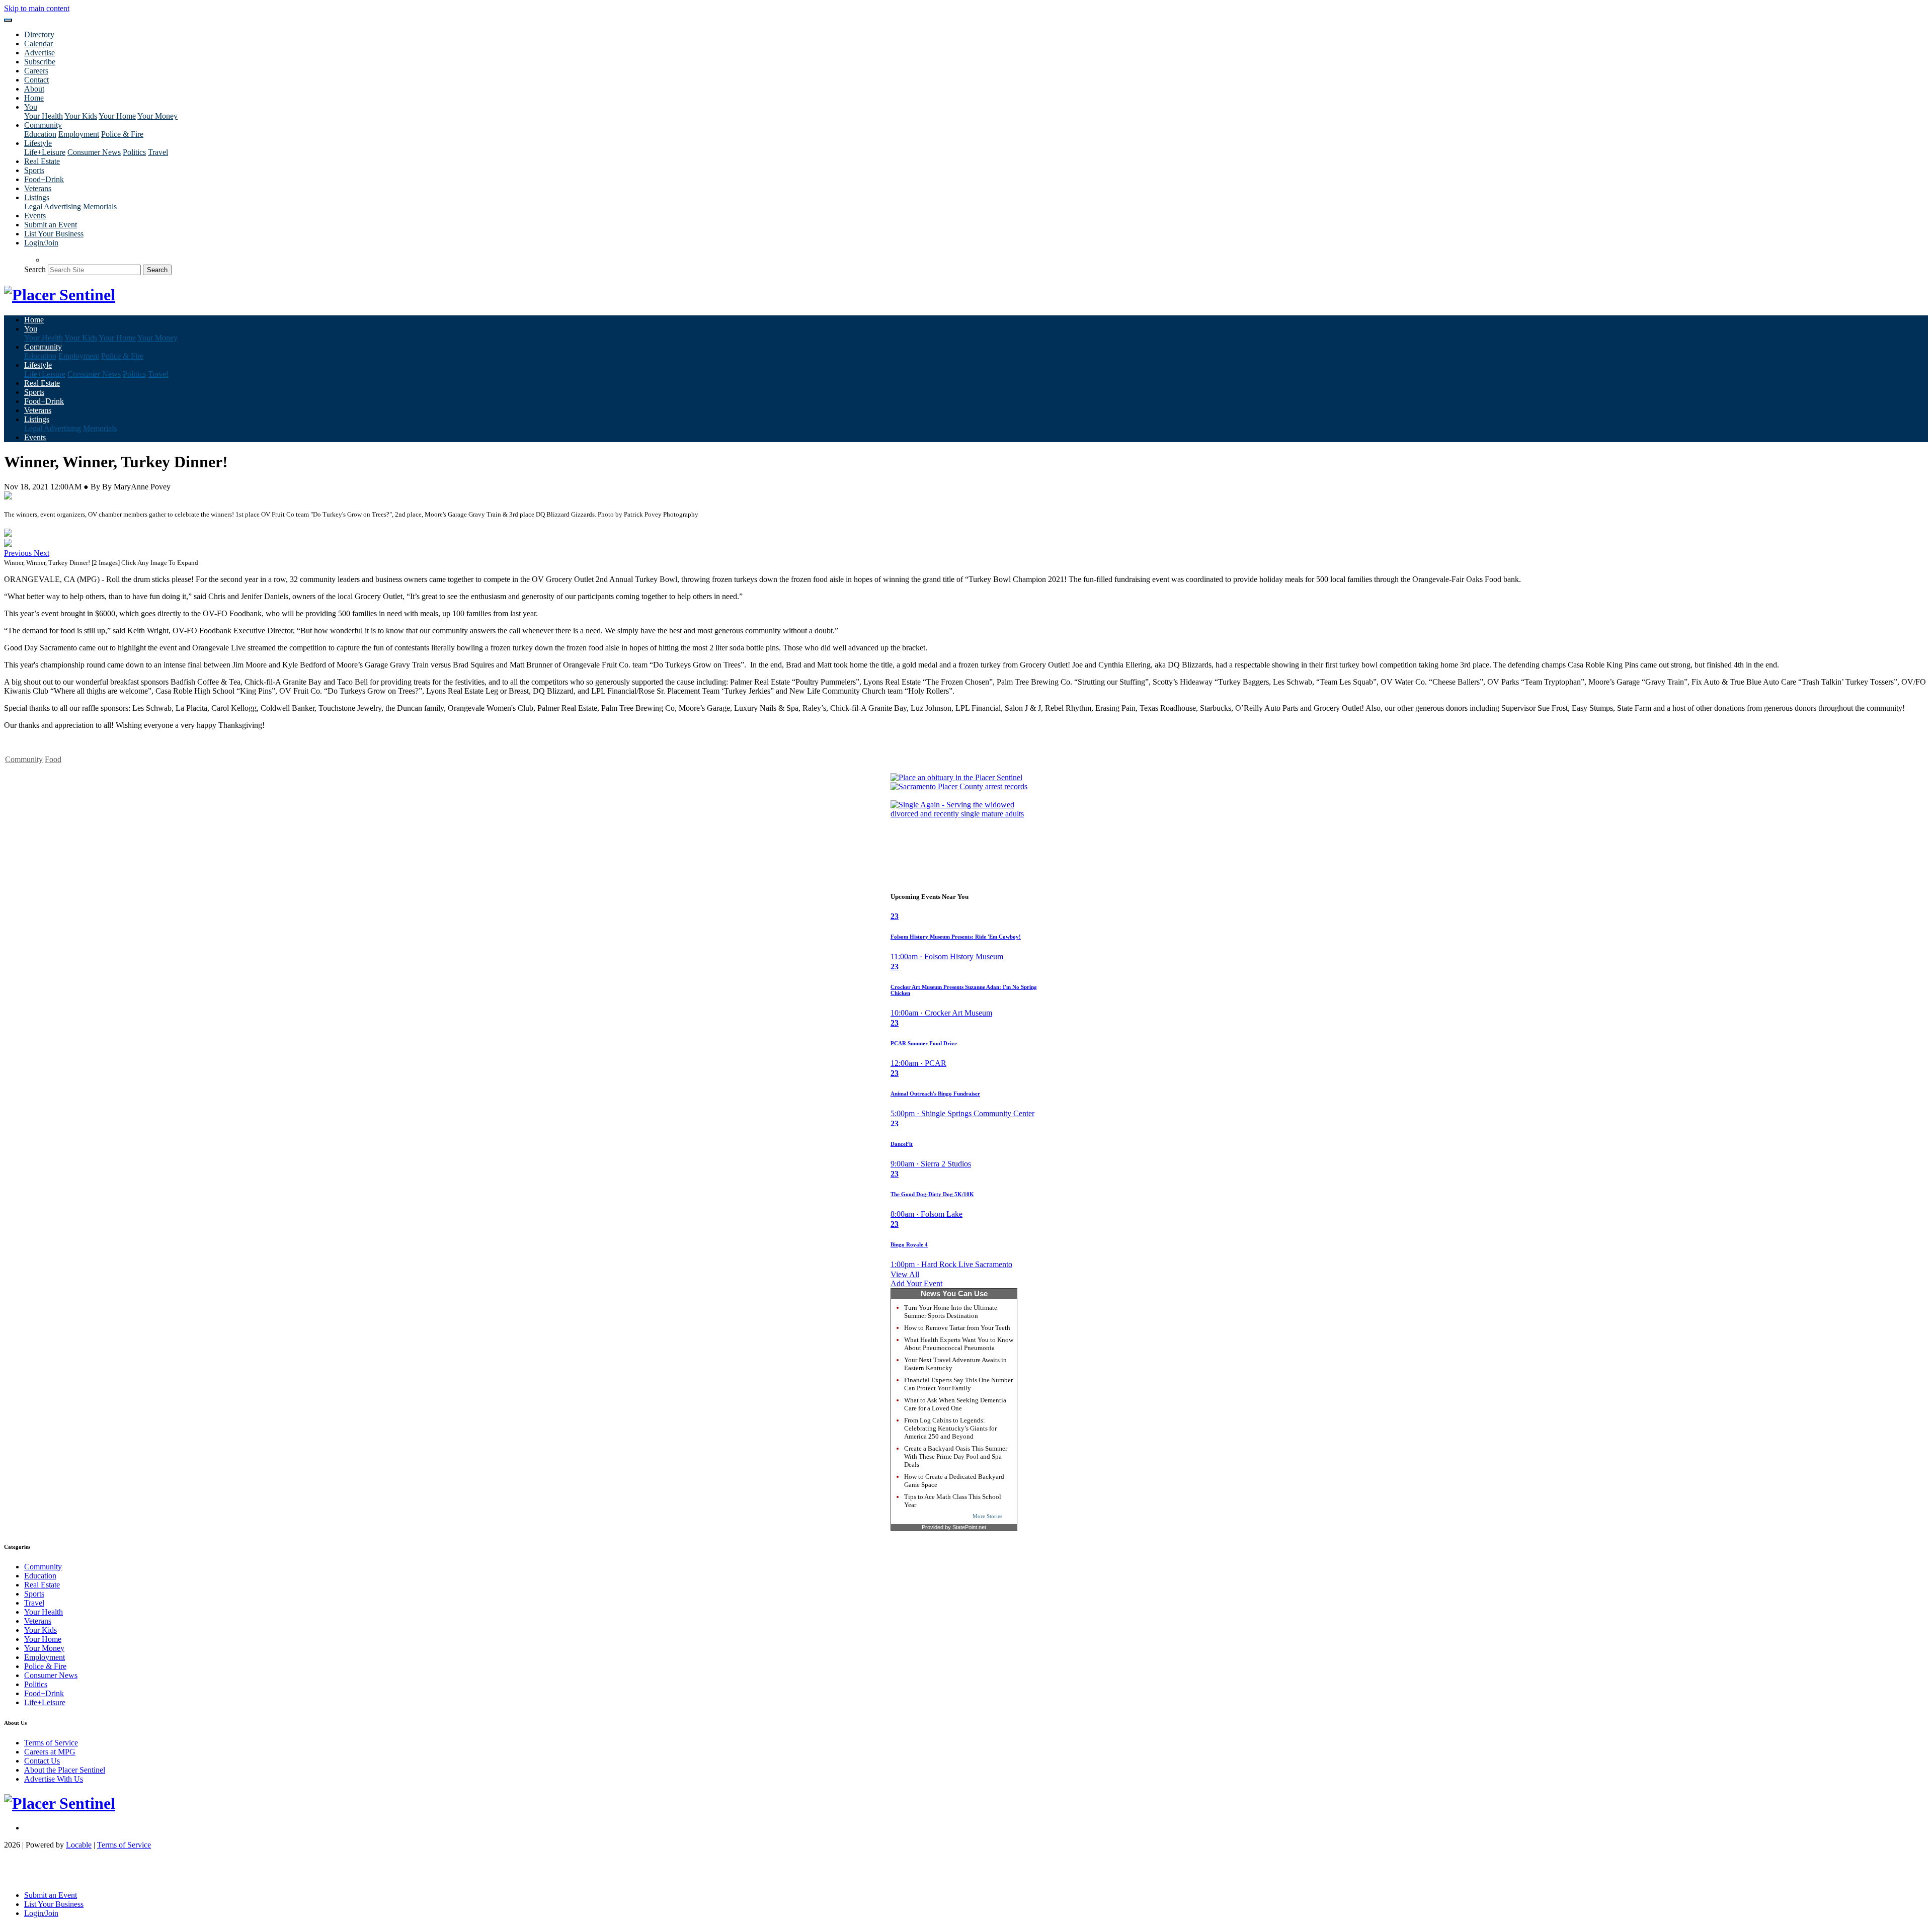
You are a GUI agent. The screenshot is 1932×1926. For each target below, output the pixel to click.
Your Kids (81, 116)
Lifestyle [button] (38, 143)
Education (40, 134)
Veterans (38, 188)
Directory (39, 34)
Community (24, 759)
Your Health (44, 116)
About (34, 89)
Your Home (117, 116)
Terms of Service (51, 1743)
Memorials (100, 206)
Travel (158, 152)
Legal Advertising (53, 206)
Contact (36, 80)
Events (35, 216)
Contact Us (42, 1761)
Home (34, 98)
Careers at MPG (50, 1752)
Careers (36, 71)
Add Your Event (916, 1283)
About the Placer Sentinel (65, 1770)
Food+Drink (44, 179)
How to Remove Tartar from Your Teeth (957, 1328)
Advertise (39, 53)
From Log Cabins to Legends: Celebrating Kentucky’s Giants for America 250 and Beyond (950, 1428)
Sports (34, 170)
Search (35, 269)
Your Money (157, 116)
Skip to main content (37, 8)
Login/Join (41, 243)
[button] (19, 553)
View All (905, 1274)
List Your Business (54, 234)
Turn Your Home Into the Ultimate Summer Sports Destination (951, 1312)
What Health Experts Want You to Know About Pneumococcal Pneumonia (959, 1344)
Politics (134, 152)
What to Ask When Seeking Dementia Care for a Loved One (955, 1404)
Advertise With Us (54, 1779)
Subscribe (40, 62)
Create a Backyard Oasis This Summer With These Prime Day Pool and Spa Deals (956, 1456)
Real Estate (42, 161)
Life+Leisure (45, 152)
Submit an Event (51, 225)
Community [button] (43, 125)
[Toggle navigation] (8, 20)
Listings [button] (37, 197)
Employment (79, 134)
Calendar (38, 44)
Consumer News (94, 152)
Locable (79, 1845)
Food (53, 759)
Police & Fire (122, 134)
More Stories (987, 1516)
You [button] (31, 107)
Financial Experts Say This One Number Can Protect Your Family (958, 1384)
